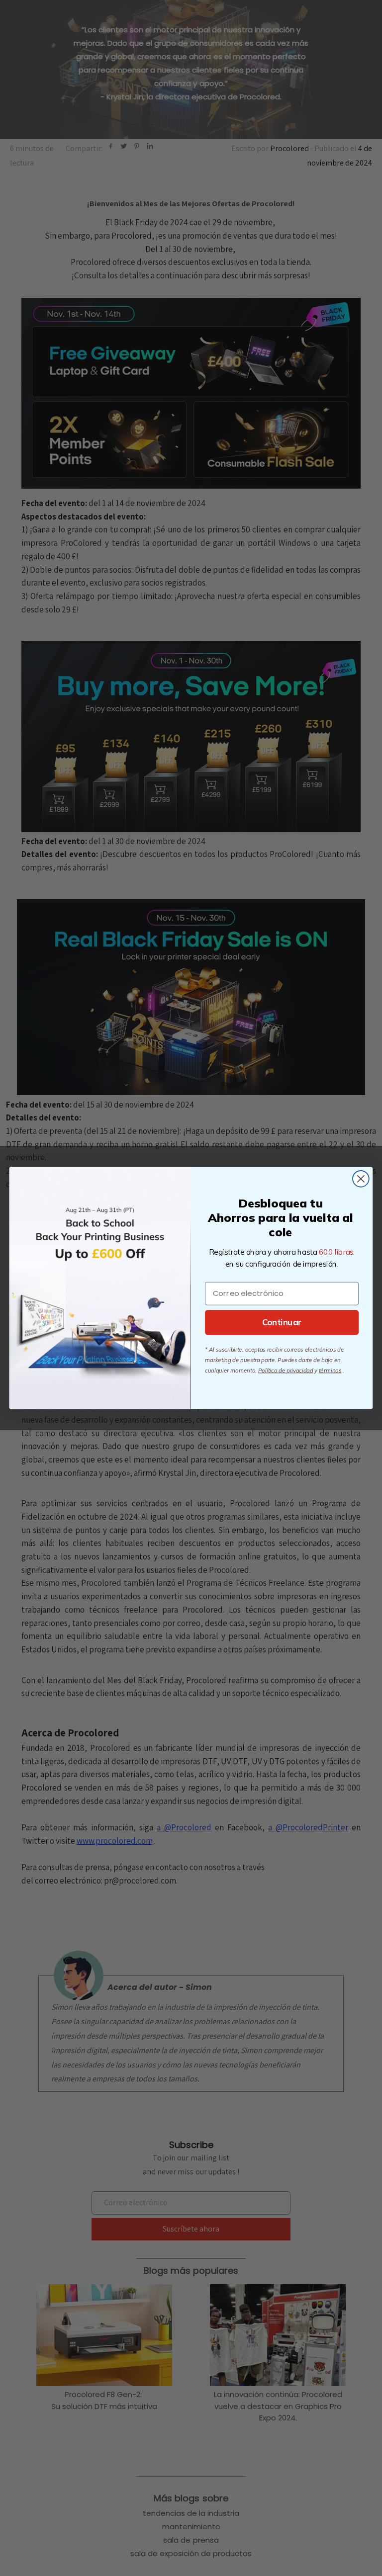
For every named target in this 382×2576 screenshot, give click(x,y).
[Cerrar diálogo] (361, 1179)
